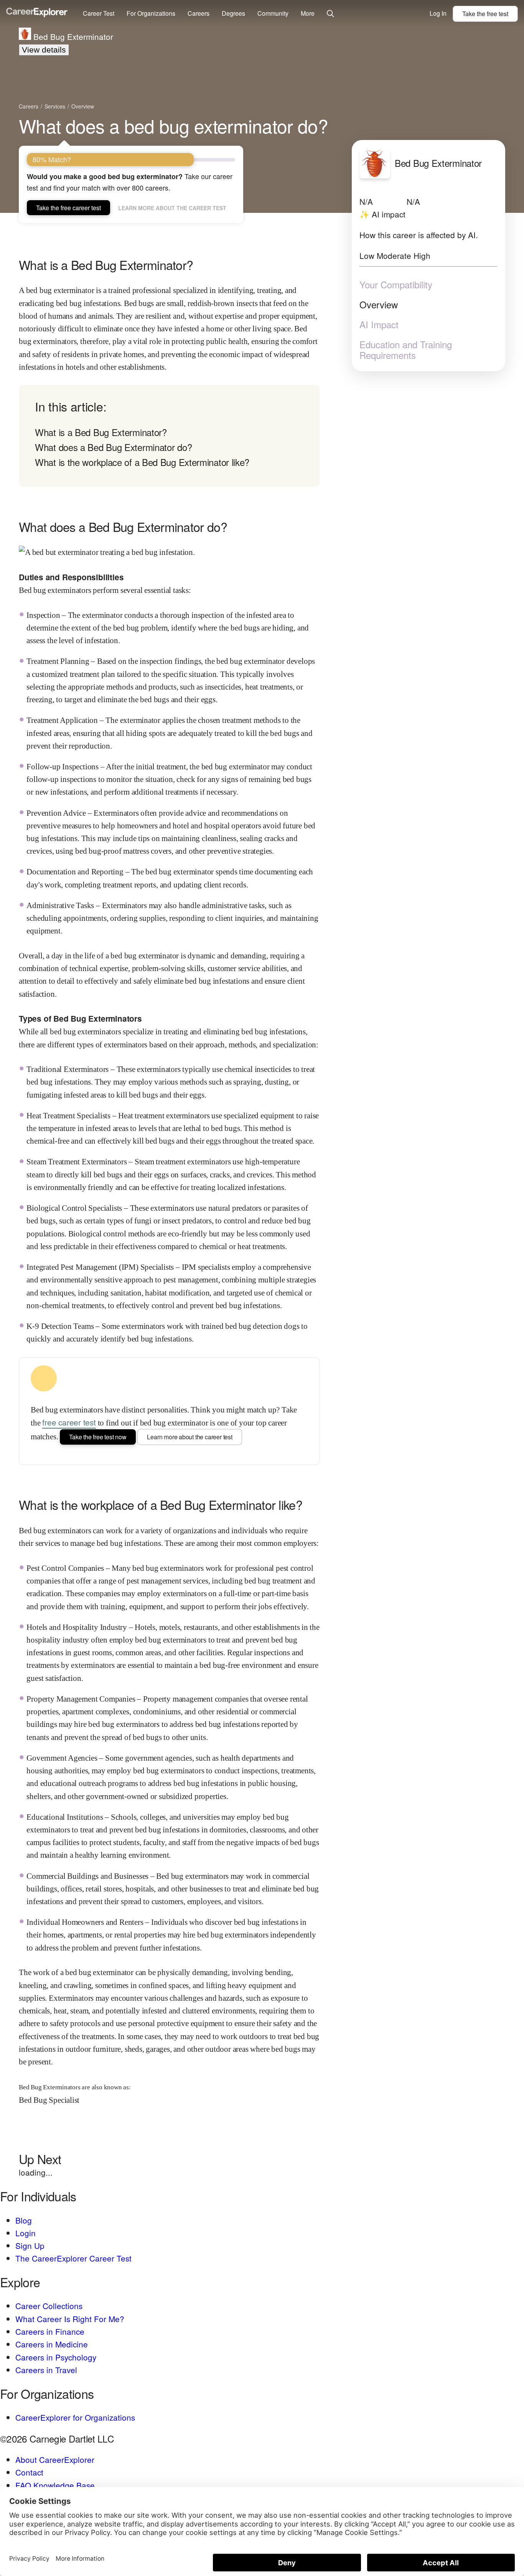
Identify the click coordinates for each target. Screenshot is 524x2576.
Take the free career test (68, 208)
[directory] (169, 436)
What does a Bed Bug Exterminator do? (113, 447)
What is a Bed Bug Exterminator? (101, 432)
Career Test (99, 13)
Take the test (485, 14)
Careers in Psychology (56, 2357)
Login (26, 2233)
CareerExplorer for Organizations (75, 2417)
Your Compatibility (396, 284)
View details (44, 50)
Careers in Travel (46, 2370)
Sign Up (30, 2245)
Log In (438, 13)
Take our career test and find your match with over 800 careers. (130, 182)
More (308, 13)
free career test (69, 1422)
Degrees (233, 13)
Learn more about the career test (172, 208)
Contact (29, 2472)
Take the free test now (98, 1437)
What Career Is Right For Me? (70, 2319)
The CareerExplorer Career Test (73, 2258)
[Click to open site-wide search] (330, 14)
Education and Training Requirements (406, 349)
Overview (379, 304)
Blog (24, 2220)
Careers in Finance (50, 2331)
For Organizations (151, 13)
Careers (199, 13)
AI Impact (379, 324)
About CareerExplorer (55, 2459)
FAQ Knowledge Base (55, 2485)
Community (273, 13)
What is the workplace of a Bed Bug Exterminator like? (142, 462)
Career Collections (49, 2306)
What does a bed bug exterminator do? (173, 126)
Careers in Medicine (52, 2344)
